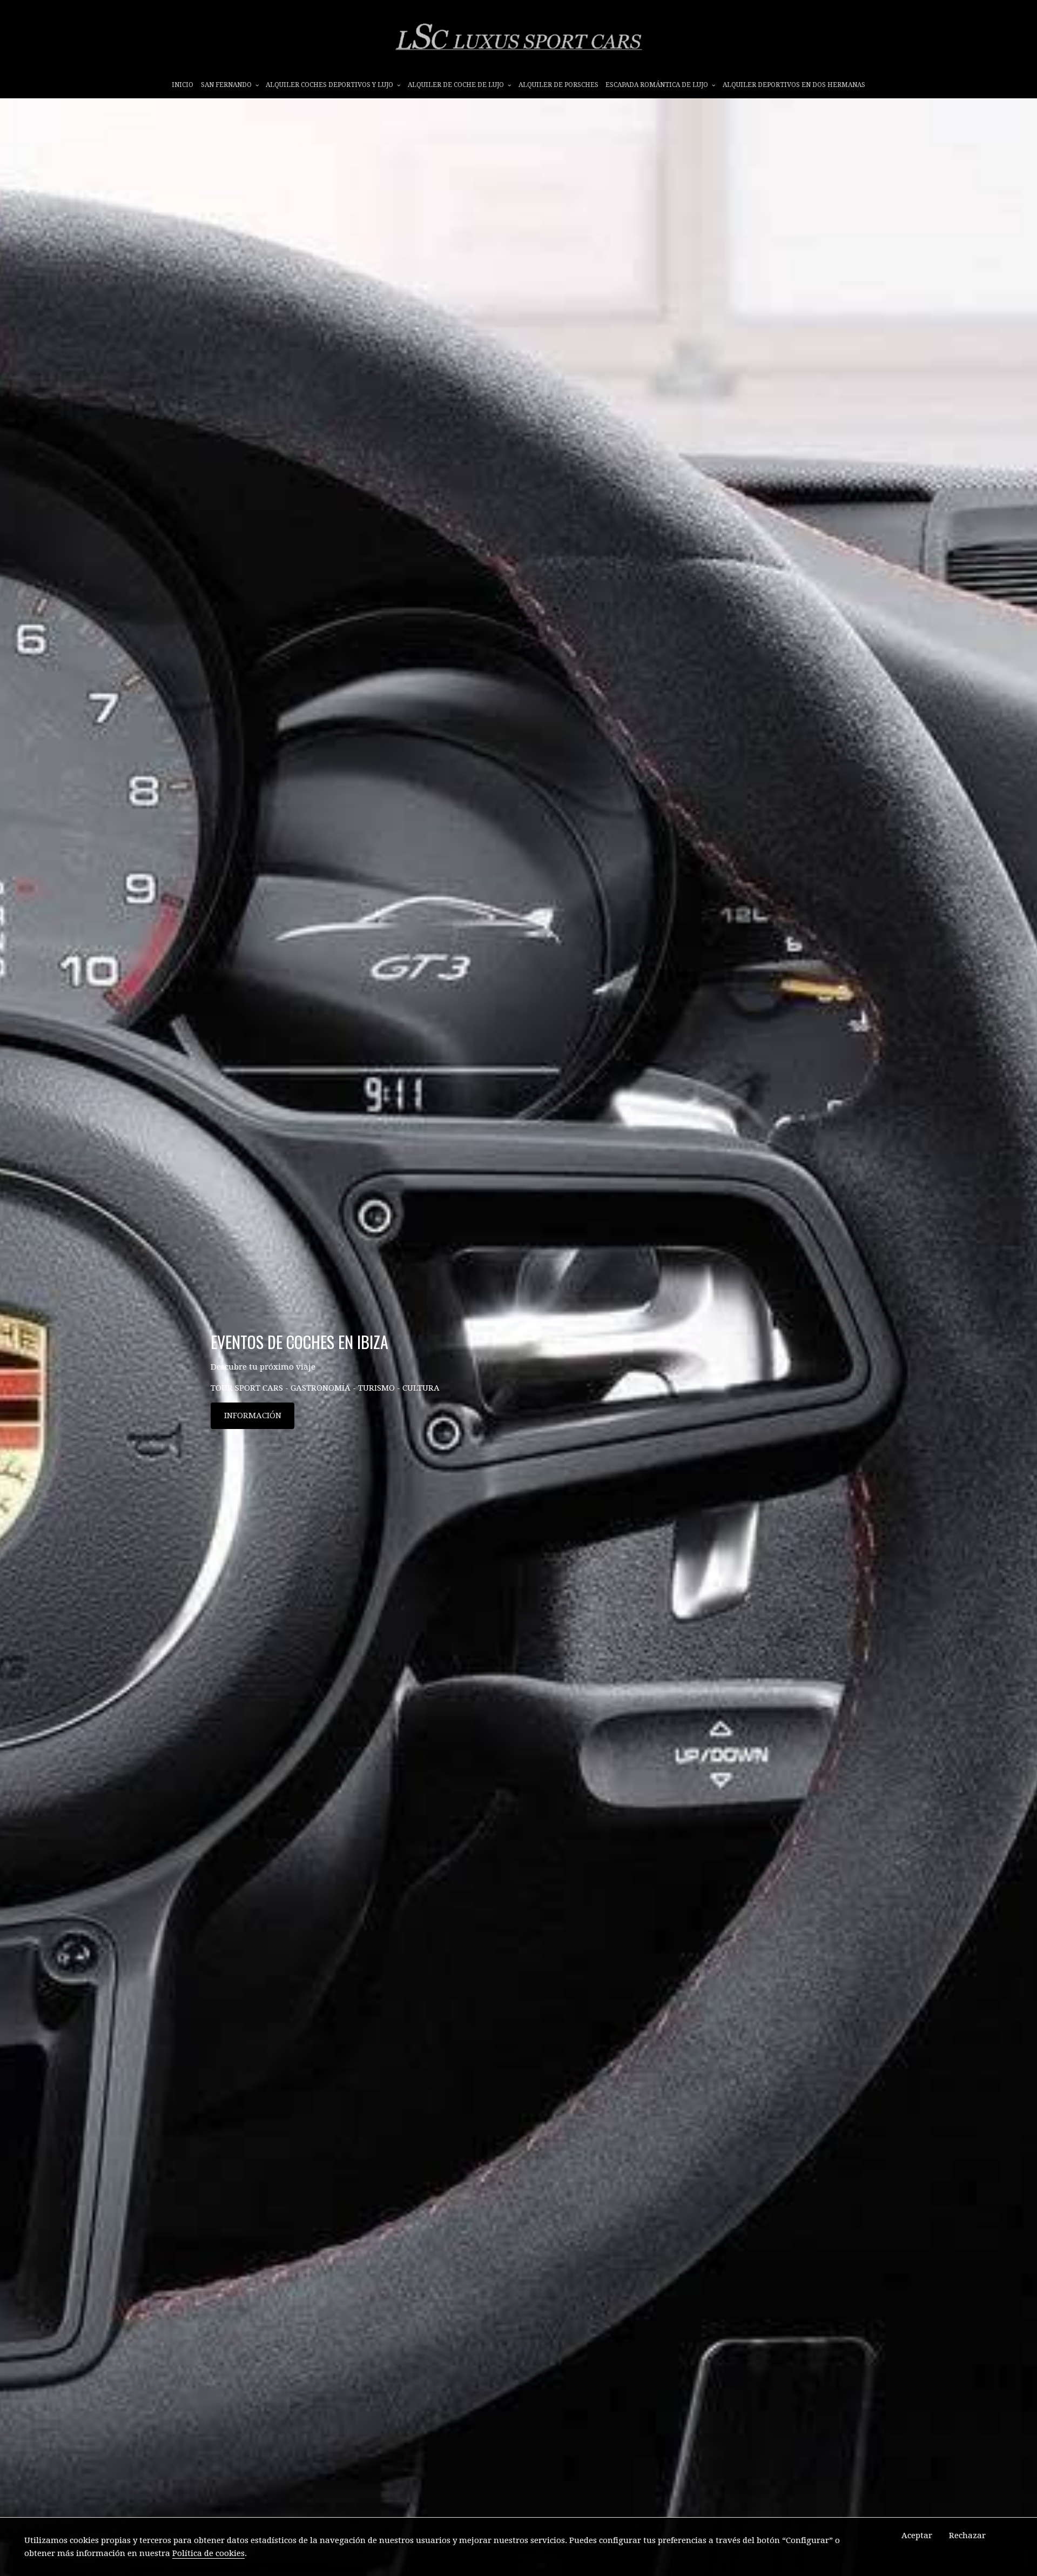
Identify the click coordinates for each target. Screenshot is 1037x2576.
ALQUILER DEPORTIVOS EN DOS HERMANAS (794, 85)
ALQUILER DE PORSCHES (558, 85)
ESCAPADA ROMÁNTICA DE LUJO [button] (658, 85)
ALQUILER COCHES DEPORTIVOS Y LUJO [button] (330, 85)
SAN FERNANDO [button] (227, 85)
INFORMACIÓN (253, 1416)
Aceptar (917, 2535)
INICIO (183, 85)
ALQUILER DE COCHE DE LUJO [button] (457, 85)
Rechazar (967, 2535)
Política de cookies (208, 2553)
